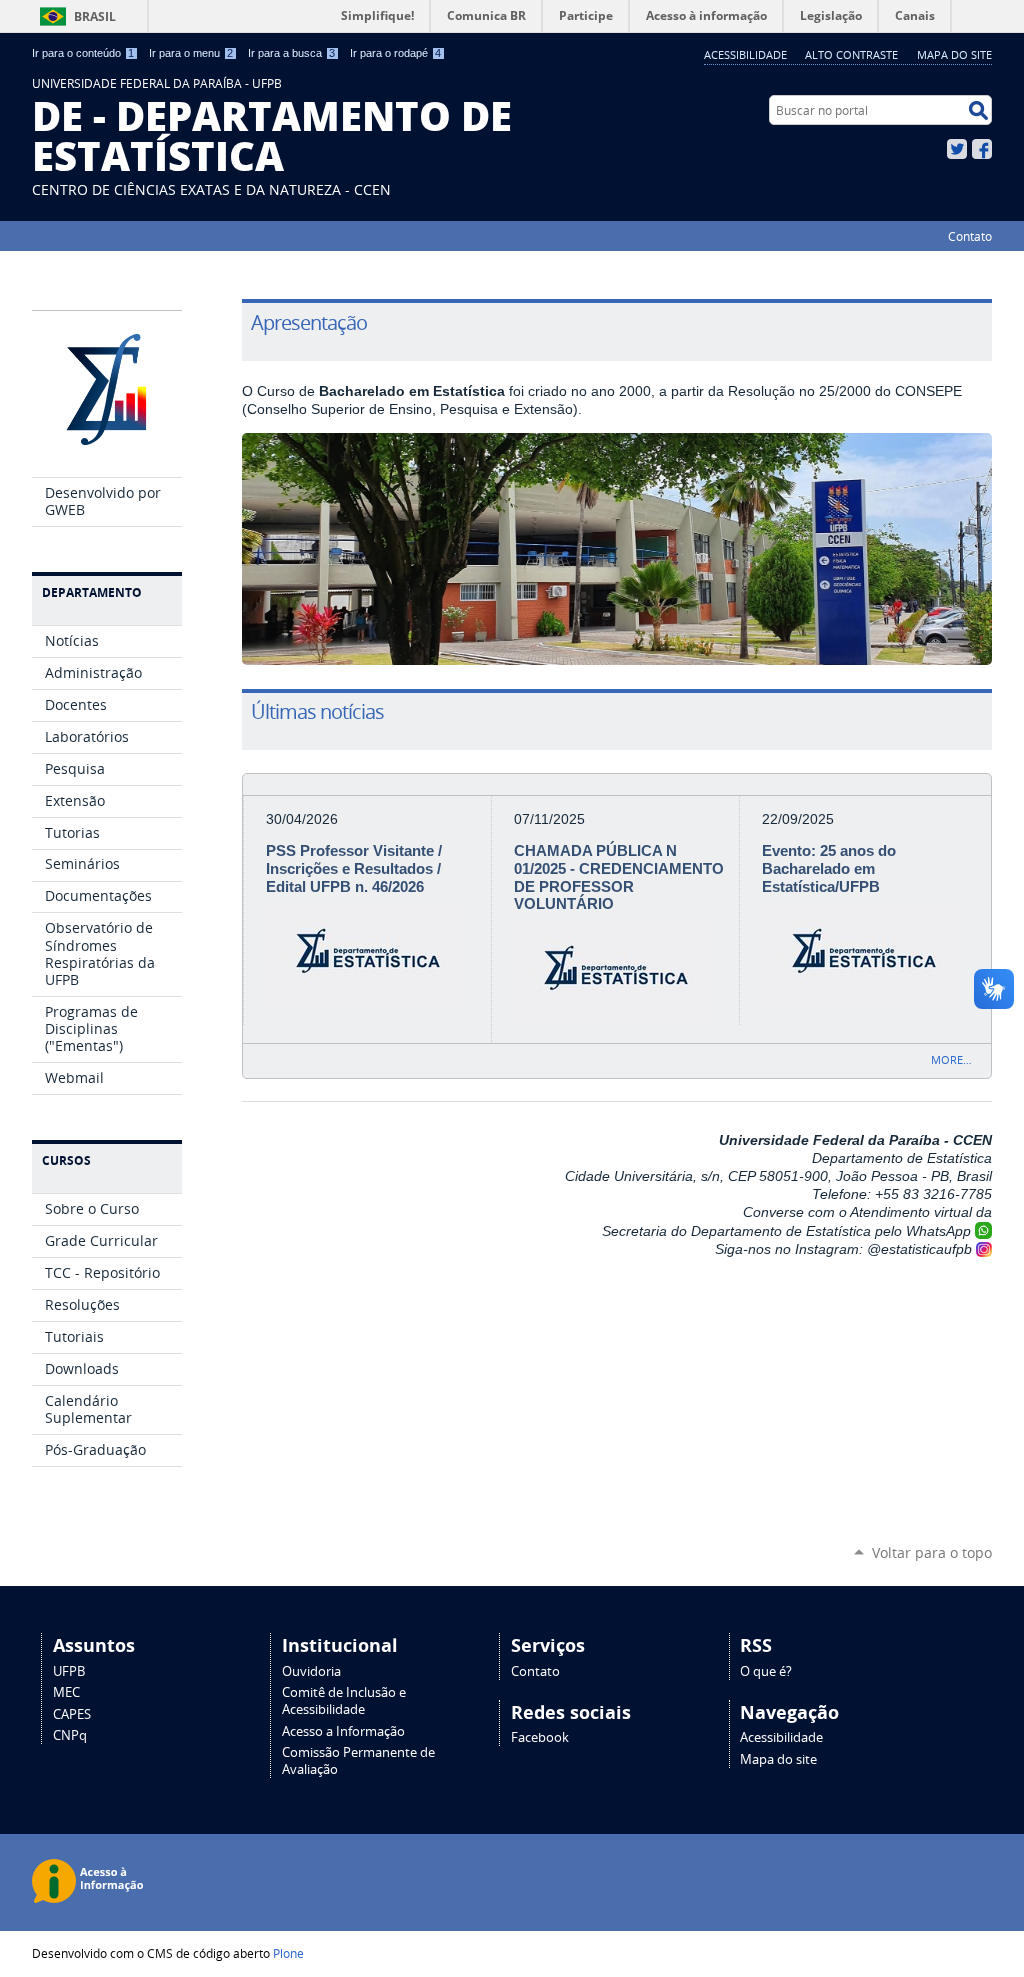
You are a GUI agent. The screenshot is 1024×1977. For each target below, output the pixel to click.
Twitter (957, 149)
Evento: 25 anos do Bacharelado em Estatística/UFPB (829, 868)
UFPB (69, 1671)
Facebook (982, 149)
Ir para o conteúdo (83, 53)
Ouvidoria (311, 1671)
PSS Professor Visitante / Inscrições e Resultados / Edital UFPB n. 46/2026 (354, 868)
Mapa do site (954, 54)
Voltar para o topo (932, 1552)
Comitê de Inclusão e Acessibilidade (344, 1701)
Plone (288, 1953)
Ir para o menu (191, 53)
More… (951, 1059)
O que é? (766, 1671)
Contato (970, 236)
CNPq (70, 1735)
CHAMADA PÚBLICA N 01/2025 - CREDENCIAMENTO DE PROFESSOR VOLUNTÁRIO (619, 877)
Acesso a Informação (343, 1731)
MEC (66, 1692)
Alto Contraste (851, 54)
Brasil (95, 16)
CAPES (72, 1714)
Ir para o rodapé (395, 53)
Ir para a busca (291, 53)
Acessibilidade (745, 54)
